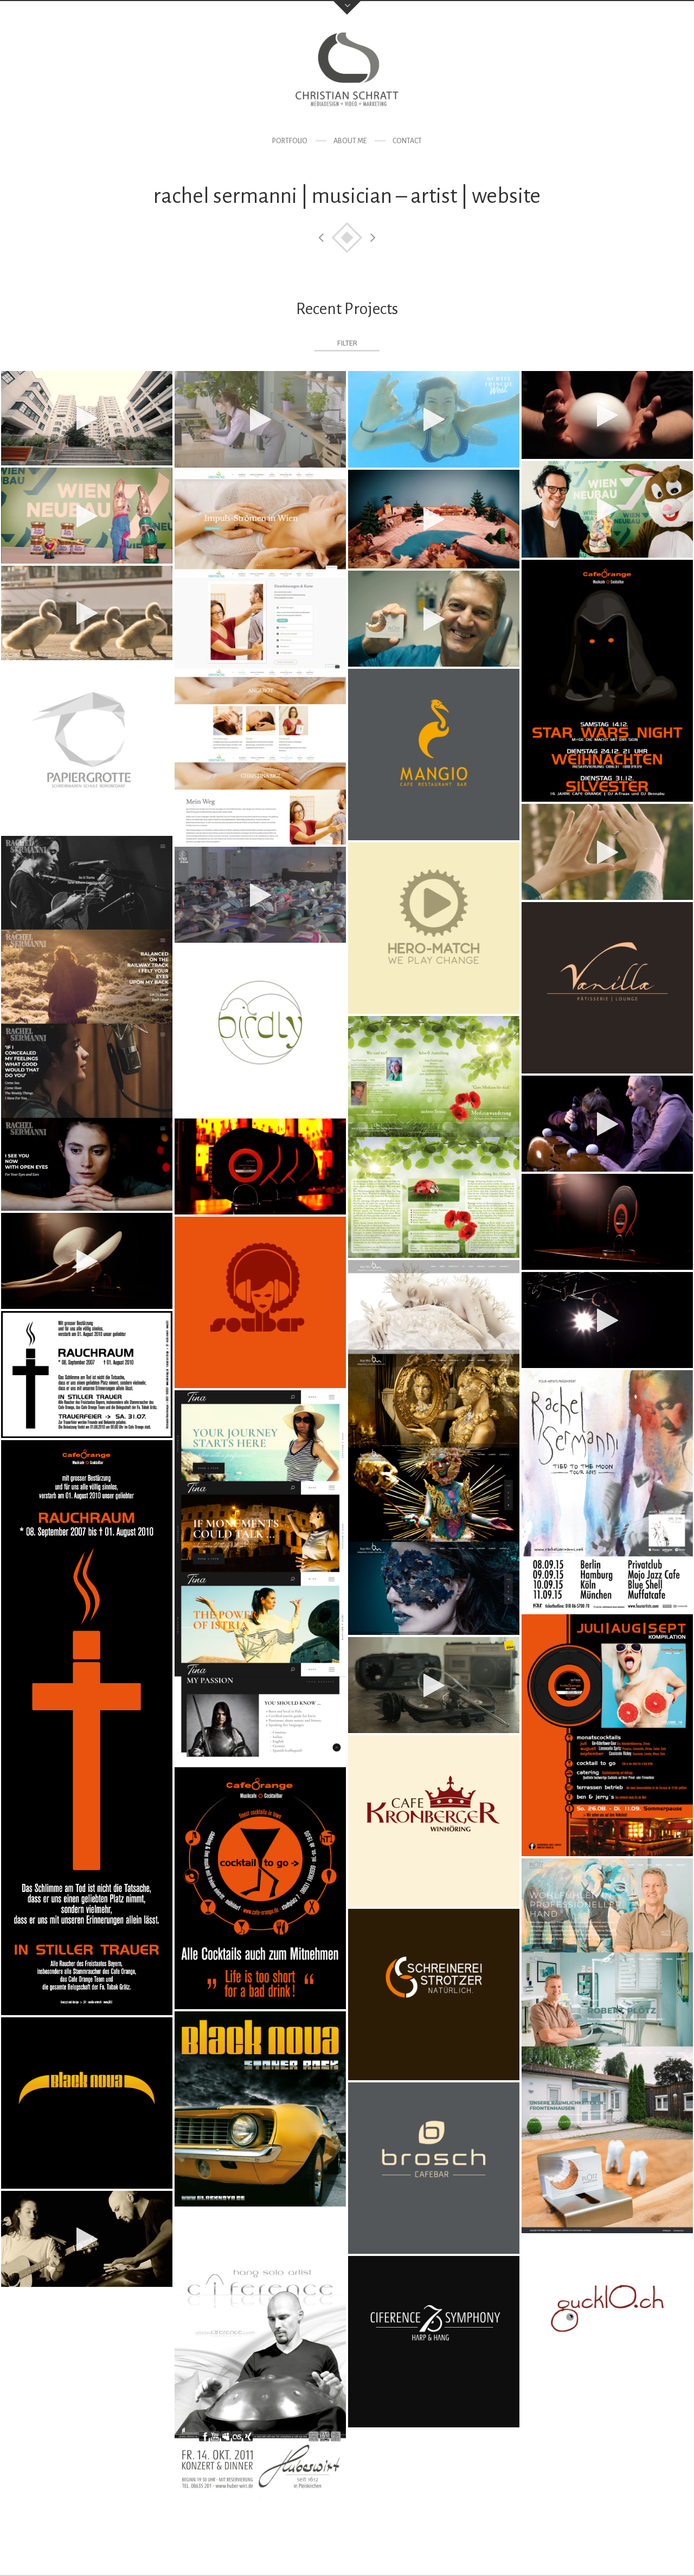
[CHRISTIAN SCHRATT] (347, 75)
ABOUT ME (350, 141)
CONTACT (407, 141)
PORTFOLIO (290, 141)
